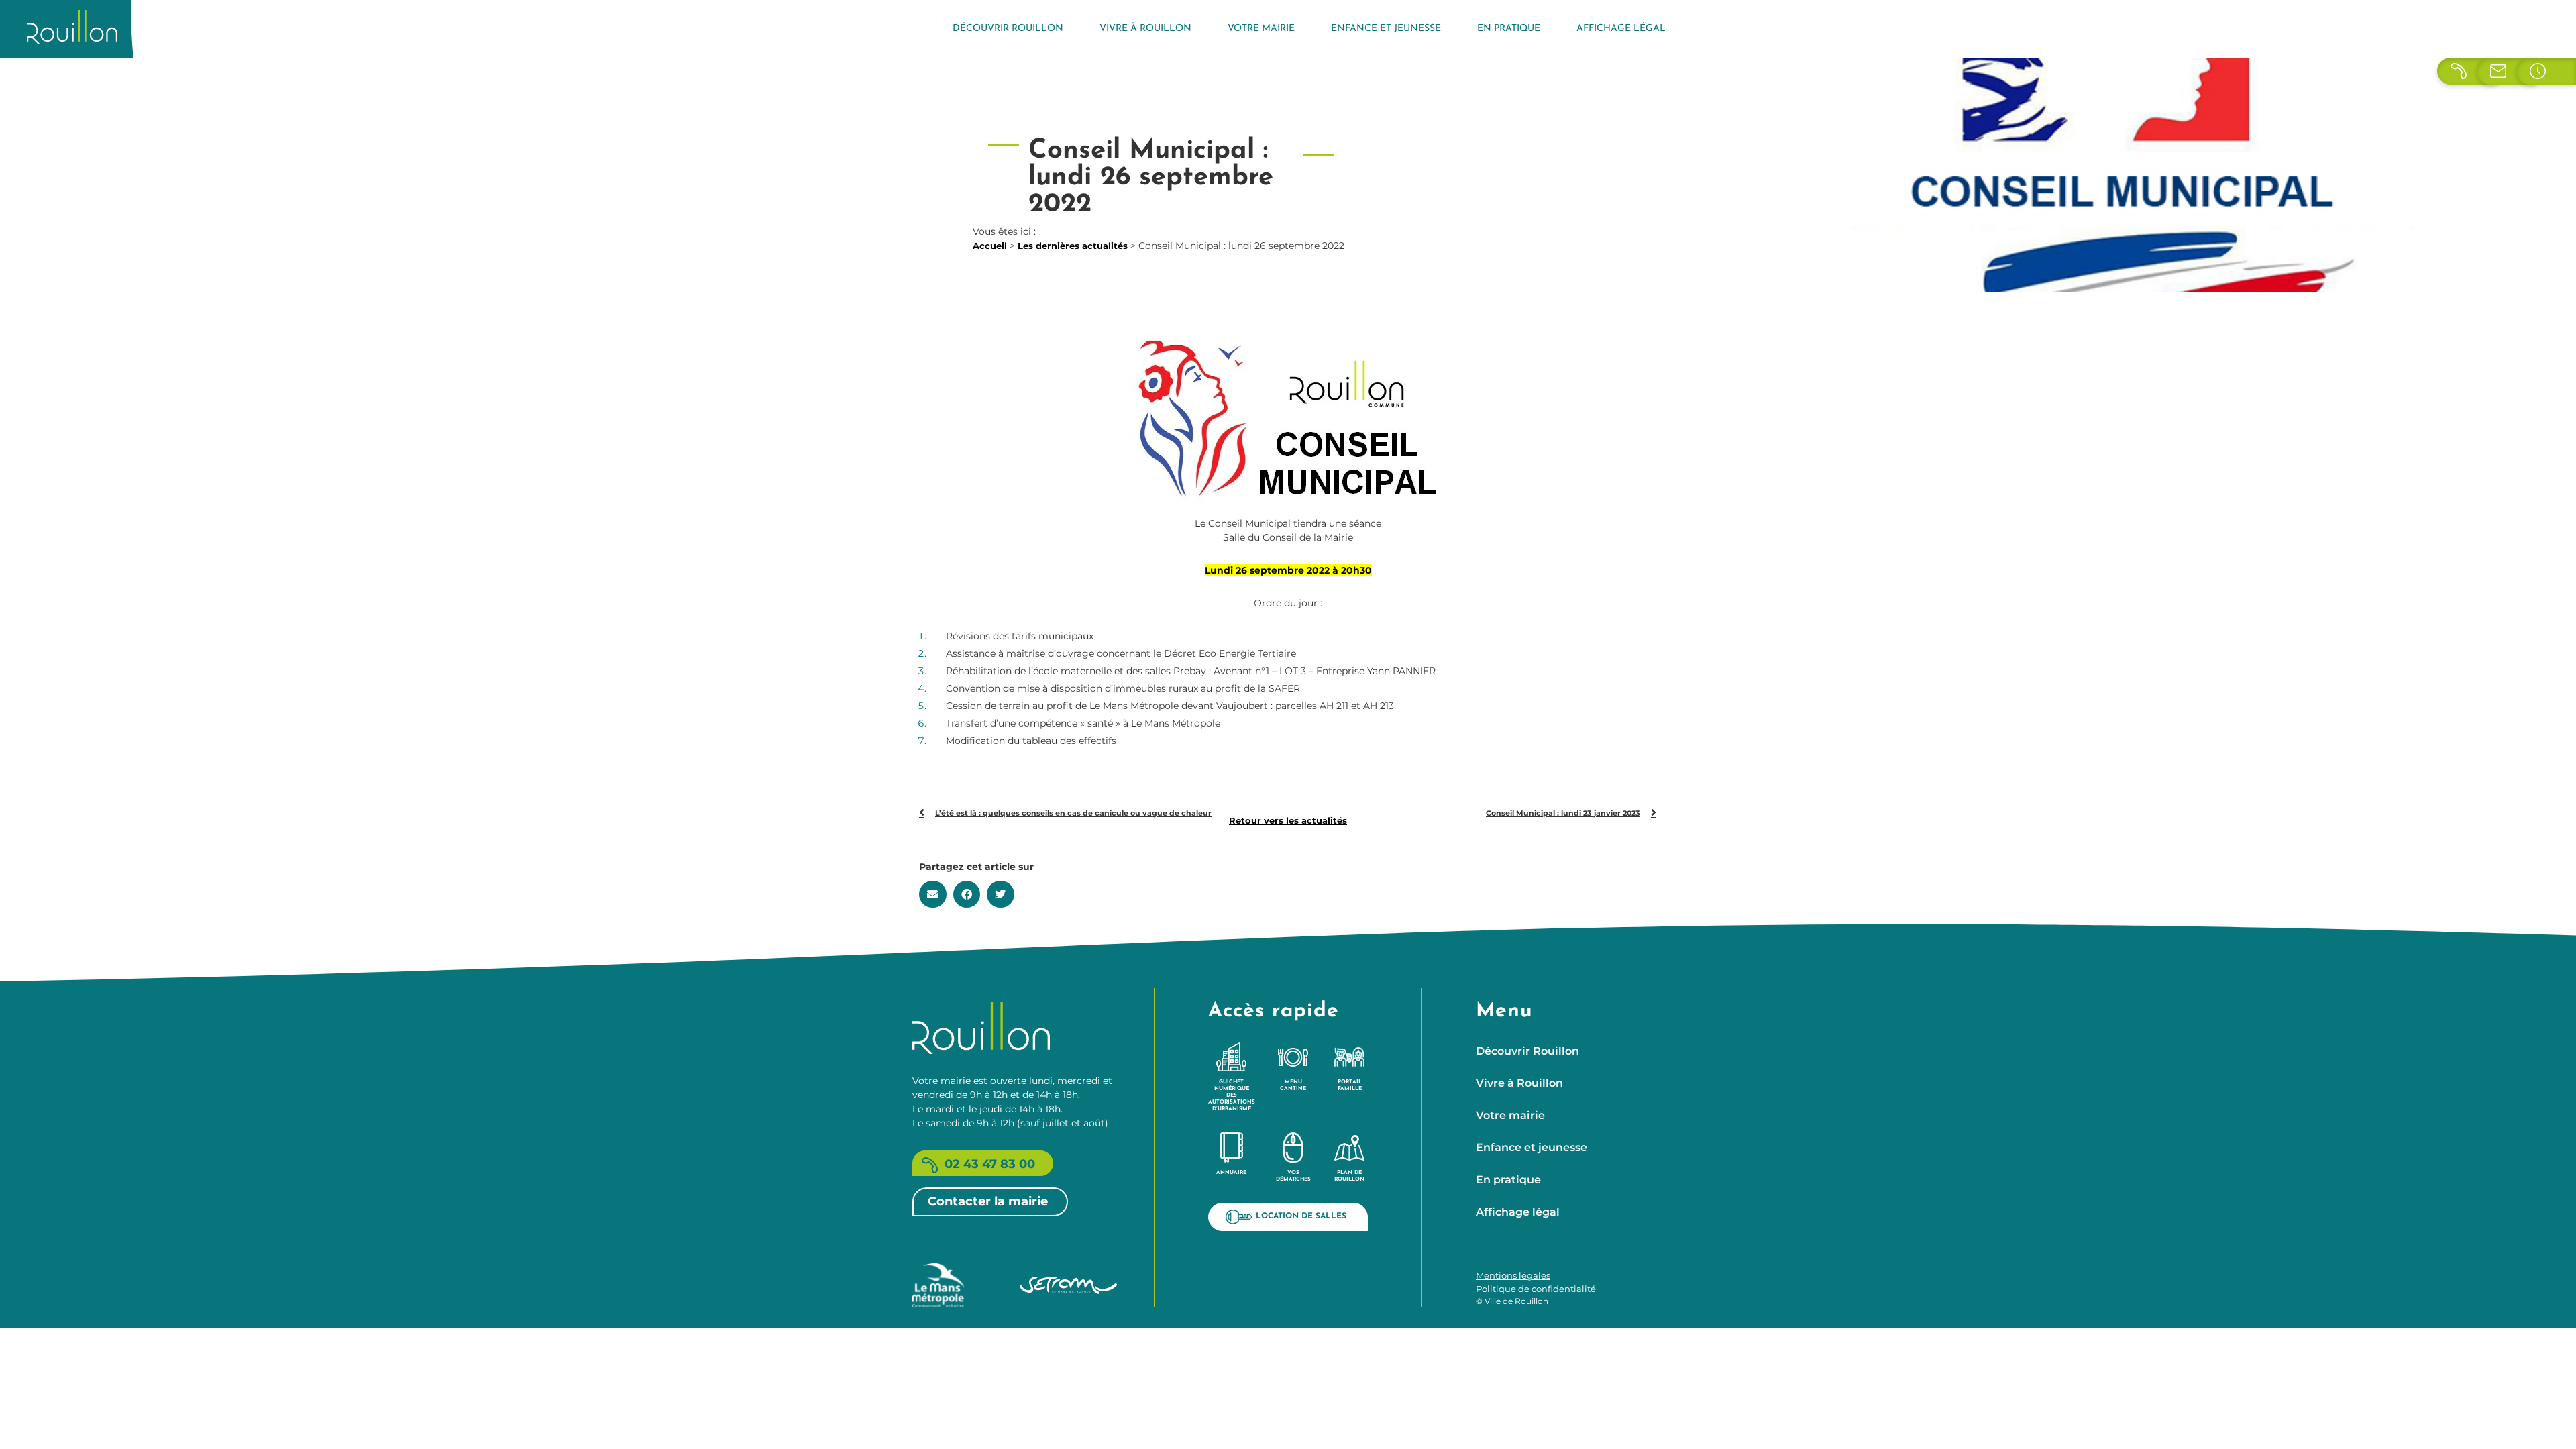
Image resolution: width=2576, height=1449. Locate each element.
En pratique (1509, 29)
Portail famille (1350, 1085)
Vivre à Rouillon (1145, 29)
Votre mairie (1261, 29)
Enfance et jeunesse (1386, 29)
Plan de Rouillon (1349, 1176)
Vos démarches (1293, 1176)
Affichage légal (1621, 29)
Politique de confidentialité (1536, 1289)
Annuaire (1231, 1173)
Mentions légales (1513, 1275)
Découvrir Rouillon (1008, 29)
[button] (933, 894)
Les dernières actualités (1073, 246)
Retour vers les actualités (1288, 820)
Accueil (990, 246)
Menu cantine (1293, 1085)
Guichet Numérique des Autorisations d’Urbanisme (1232, 1095)
